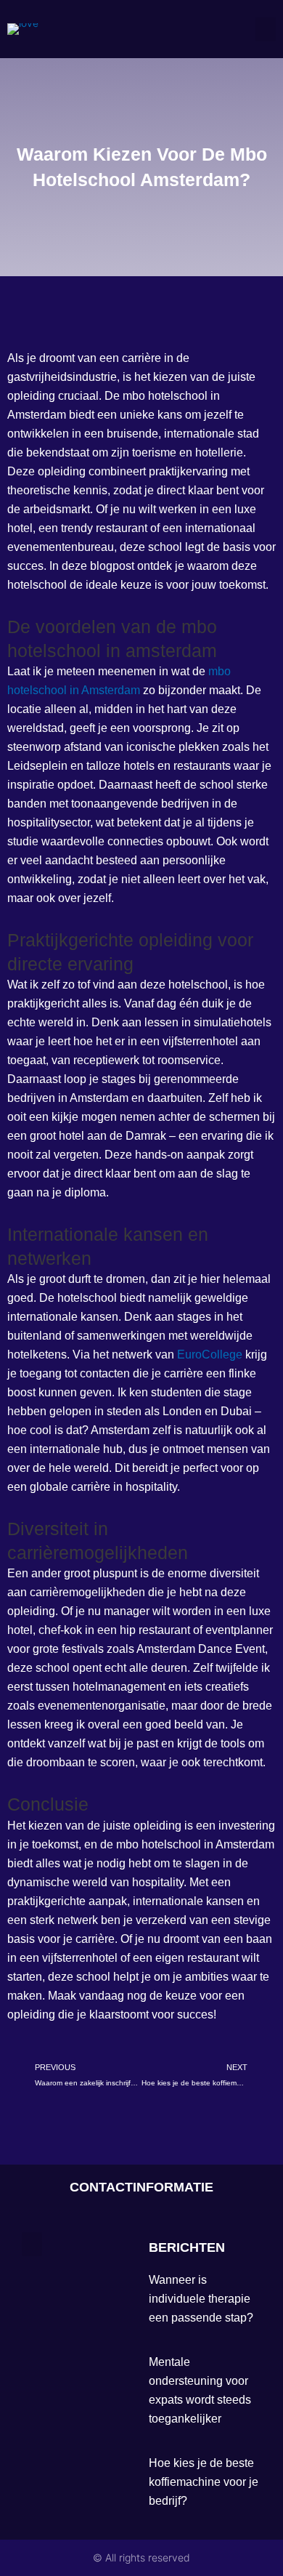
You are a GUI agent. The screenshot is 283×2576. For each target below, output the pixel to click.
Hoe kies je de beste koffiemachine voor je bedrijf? (204, 2482)
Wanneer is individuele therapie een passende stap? (201, 2299)
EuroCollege (210, 1355)
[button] (266, 29)
